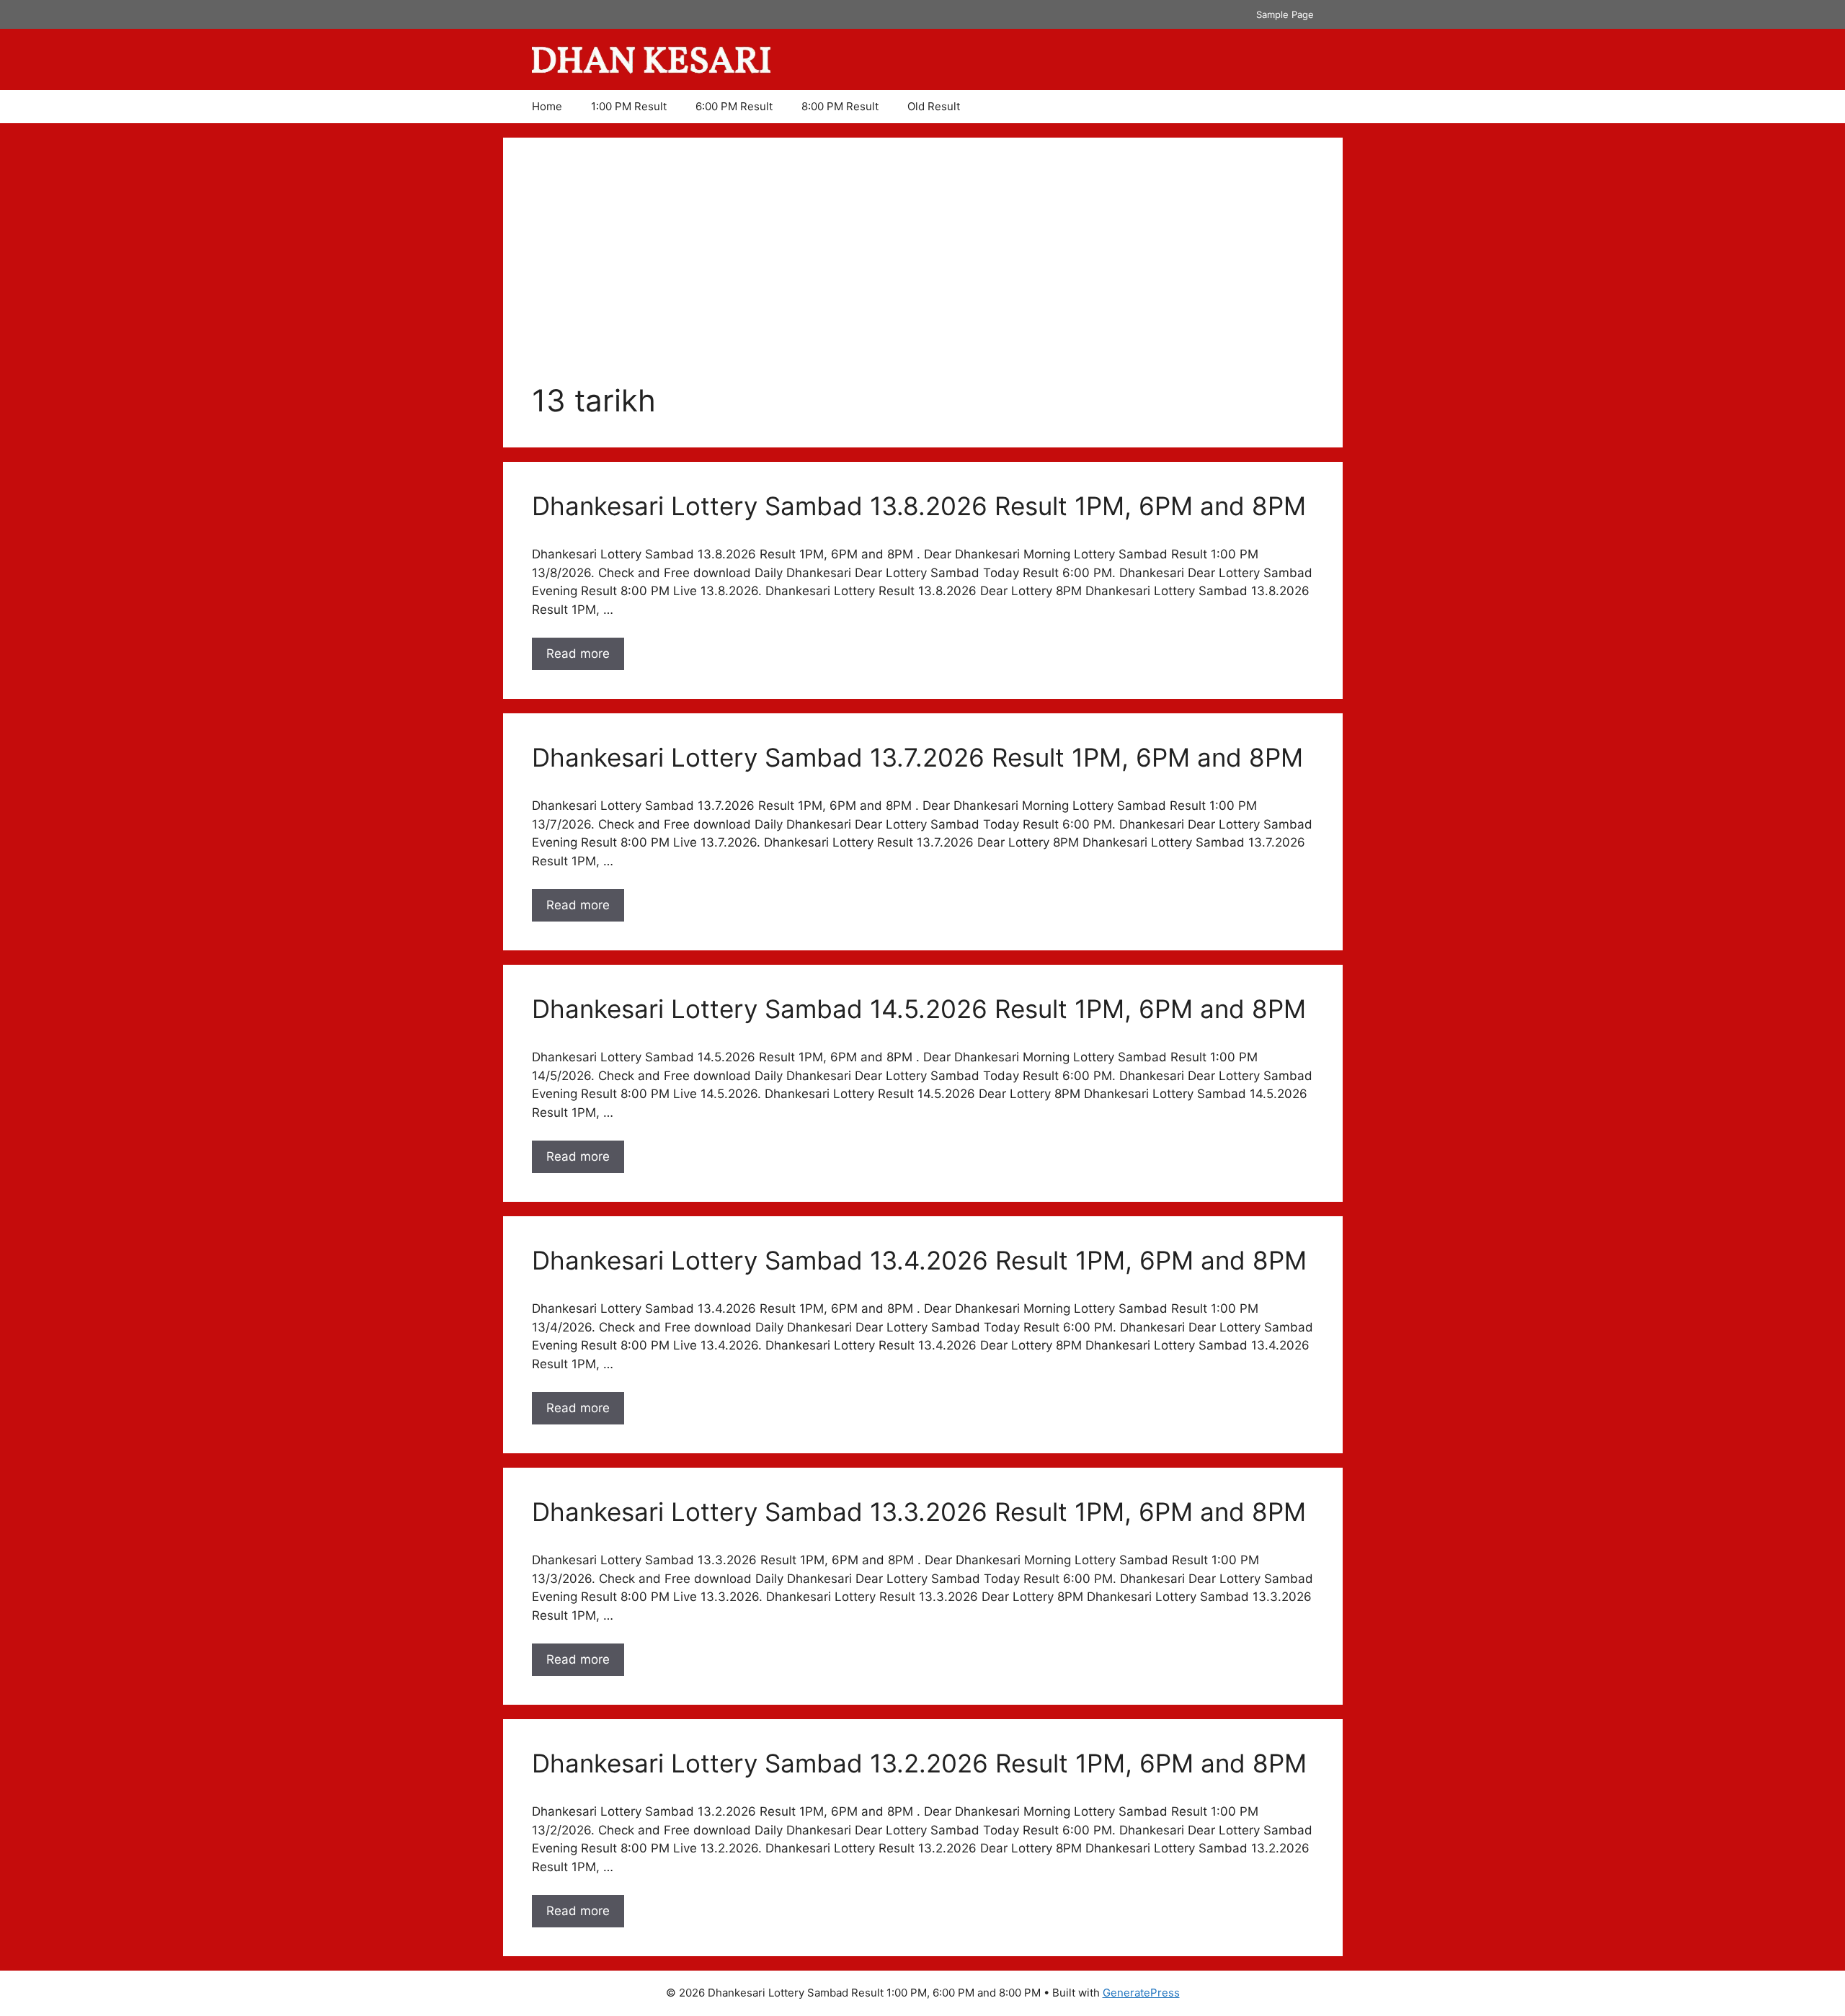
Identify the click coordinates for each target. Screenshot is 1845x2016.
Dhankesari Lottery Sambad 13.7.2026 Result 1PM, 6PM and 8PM (917, 757)
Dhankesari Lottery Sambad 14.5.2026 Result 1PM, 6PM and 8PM (919, 1009)
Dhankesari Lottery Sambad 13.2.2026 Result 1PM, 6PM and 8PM (919, 1763)
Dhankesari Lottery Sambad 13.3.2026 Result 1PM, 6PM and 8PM (919, 1512)
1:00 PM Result (629, 106)
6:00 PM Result (734, 106)
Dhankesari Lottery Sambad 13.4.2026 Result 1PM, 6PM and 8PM (919, 1260)
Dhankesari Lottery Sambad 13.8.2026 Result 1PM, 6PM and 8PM (919, 506)
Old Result (934, 106)
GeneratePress (1141, 1993)
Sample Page (1285, 14)
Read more (585, 658)
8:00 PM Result (840, 106)
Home (547, 106)
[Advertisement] (923, 275)
